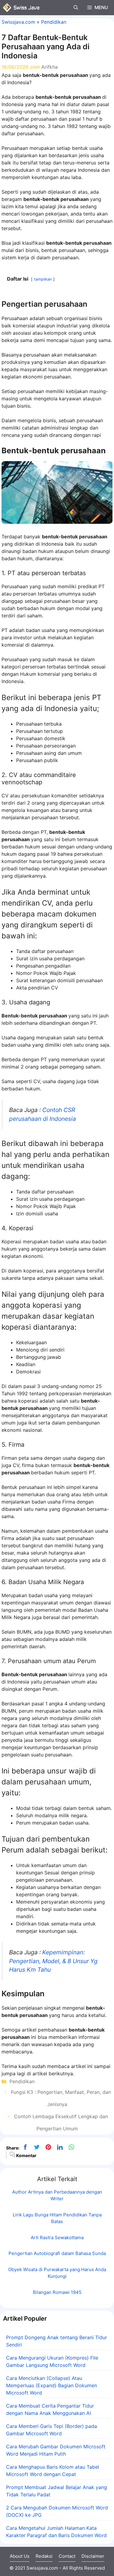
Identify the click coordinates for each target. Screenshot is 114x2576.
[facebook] (25, 2147)
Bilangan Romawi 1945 (57, 2292)
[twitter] (37, 2147)
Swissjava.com (18, 22)
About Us (20, 2556)
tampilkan (43, 279)
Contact (67, 2556)
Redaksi (44, 2556)
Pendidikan (54, 22)
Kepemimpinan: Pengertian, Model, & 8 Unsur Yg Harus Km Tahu (53, 1961)
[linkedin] (60, 2147)
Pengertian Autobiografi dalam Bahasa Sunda (57, 2253)
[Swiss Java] (21, 8)
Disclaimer (93, 2556)
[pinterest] (48, 2147)
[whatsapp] (71, 2147)
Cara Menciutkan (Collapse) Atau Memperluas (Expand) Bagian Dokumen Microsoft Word (52, 2385)
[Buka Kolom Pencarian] (76, 8)
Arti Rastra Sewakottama (57, 2238)
